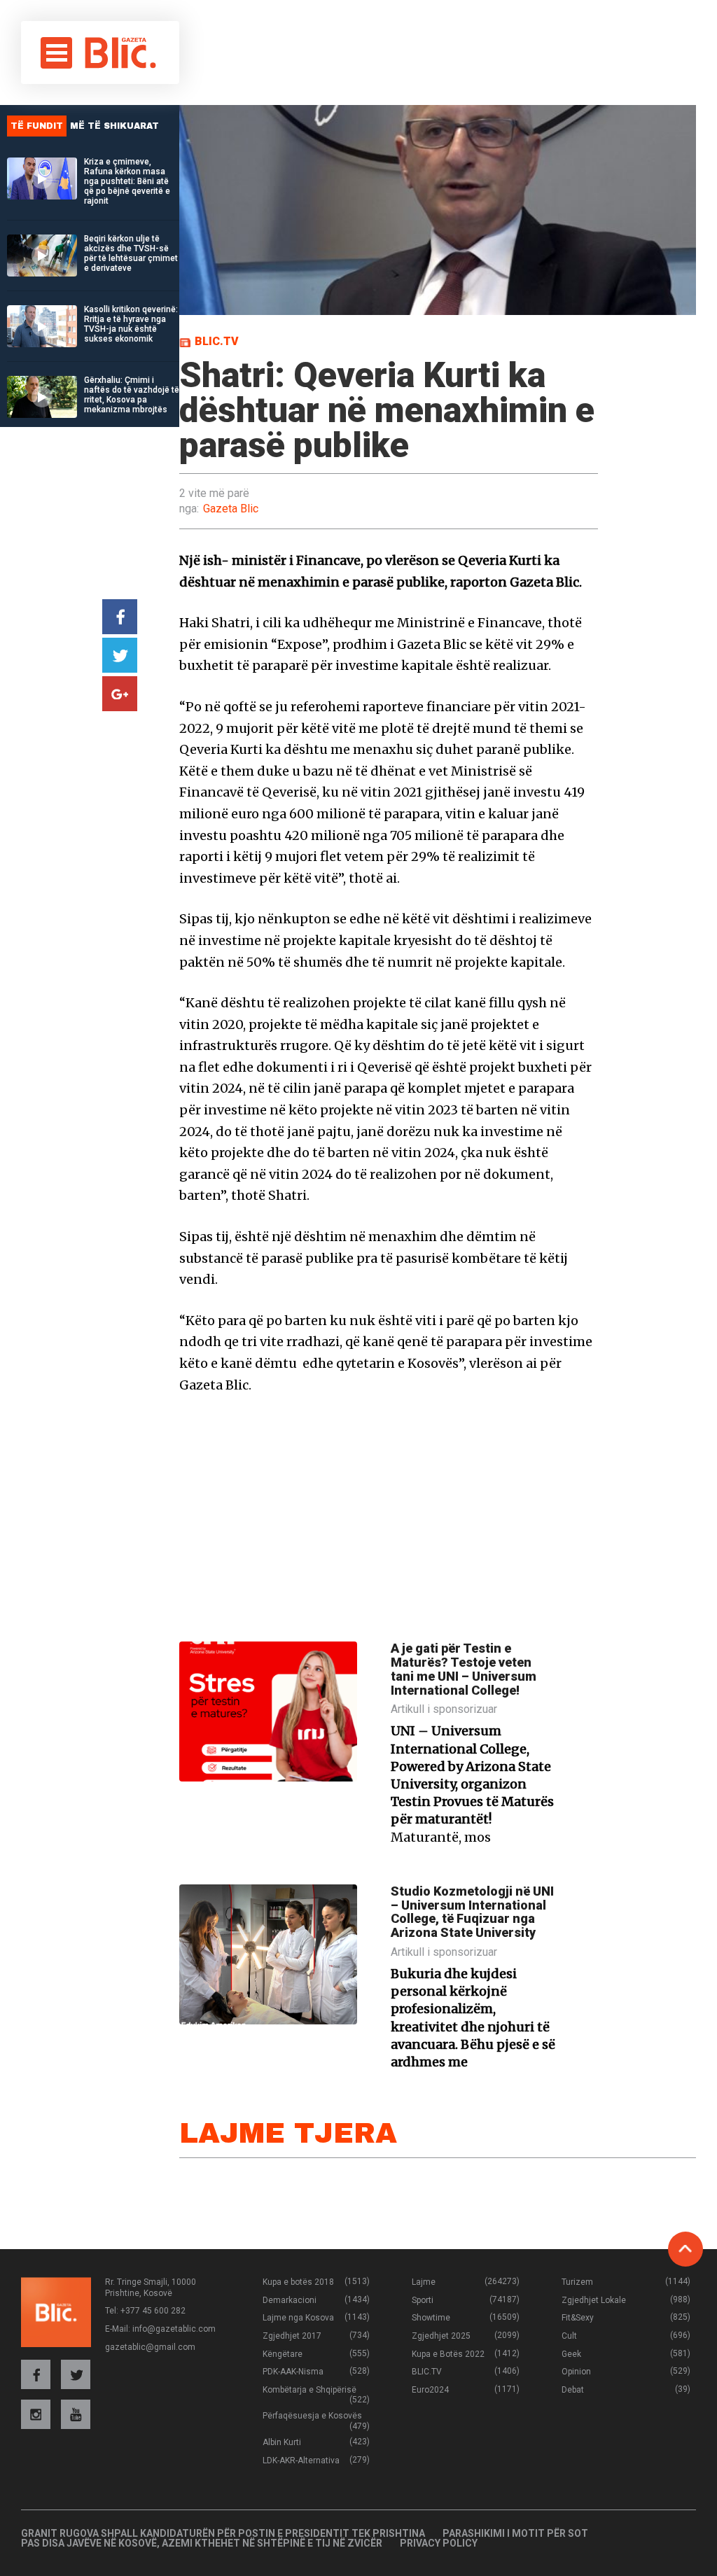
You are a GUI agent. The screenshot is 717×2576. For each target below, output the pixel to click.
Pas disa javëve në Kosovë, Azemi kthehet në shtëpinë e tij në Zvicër (202, 2543)
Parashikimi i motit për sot (515, 2533)
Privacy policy (439, 2543)
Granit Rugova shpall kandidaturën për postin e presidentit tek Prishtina (223, 2533)
